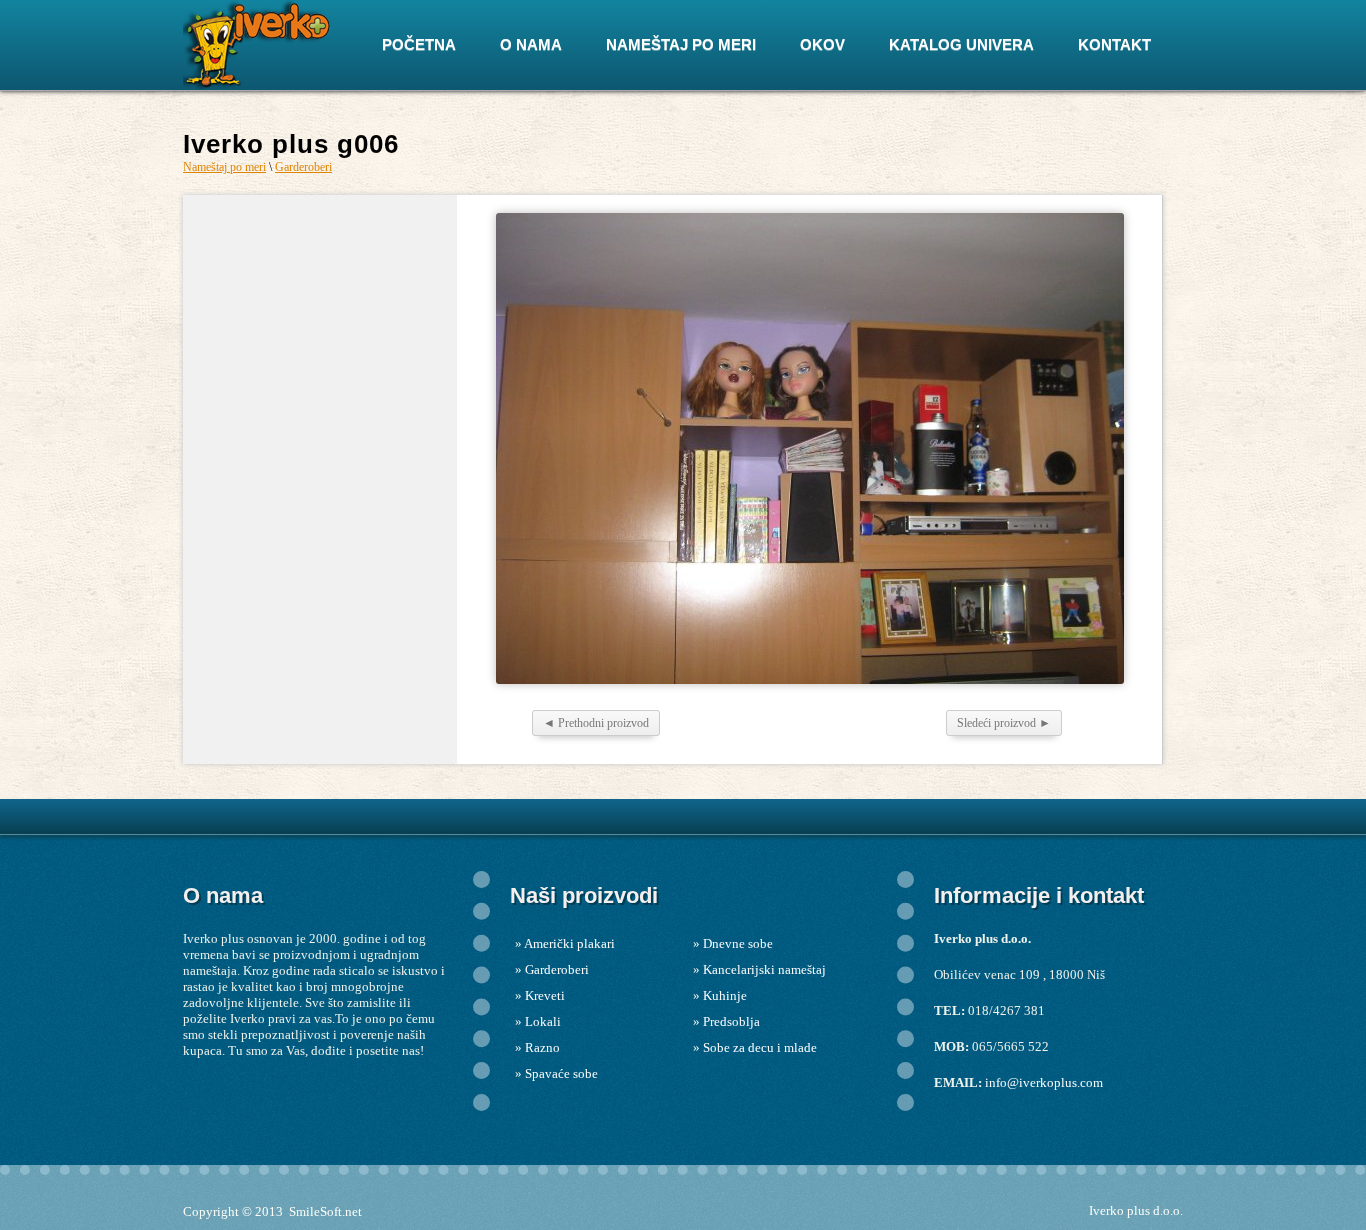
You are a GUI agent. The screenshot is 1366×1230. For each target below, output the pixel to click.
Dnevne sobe (738, 943)
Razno (542, 1047)
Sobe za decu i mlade (760, 1047)
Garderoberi (303, 167)
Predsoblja (731, 1021)
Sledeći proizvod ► (1004, 723)
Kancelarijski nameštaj (764, 969)
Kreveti (545, 995)
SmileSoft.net (325, 1211)
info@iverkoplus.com (1044, 1082)
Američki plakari (569, 943)
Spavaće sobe (561, 1073)
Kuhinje (725, 995)
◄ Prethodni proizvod (596, 723)
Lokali (543, 1021)
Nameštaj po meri (224, 167)
